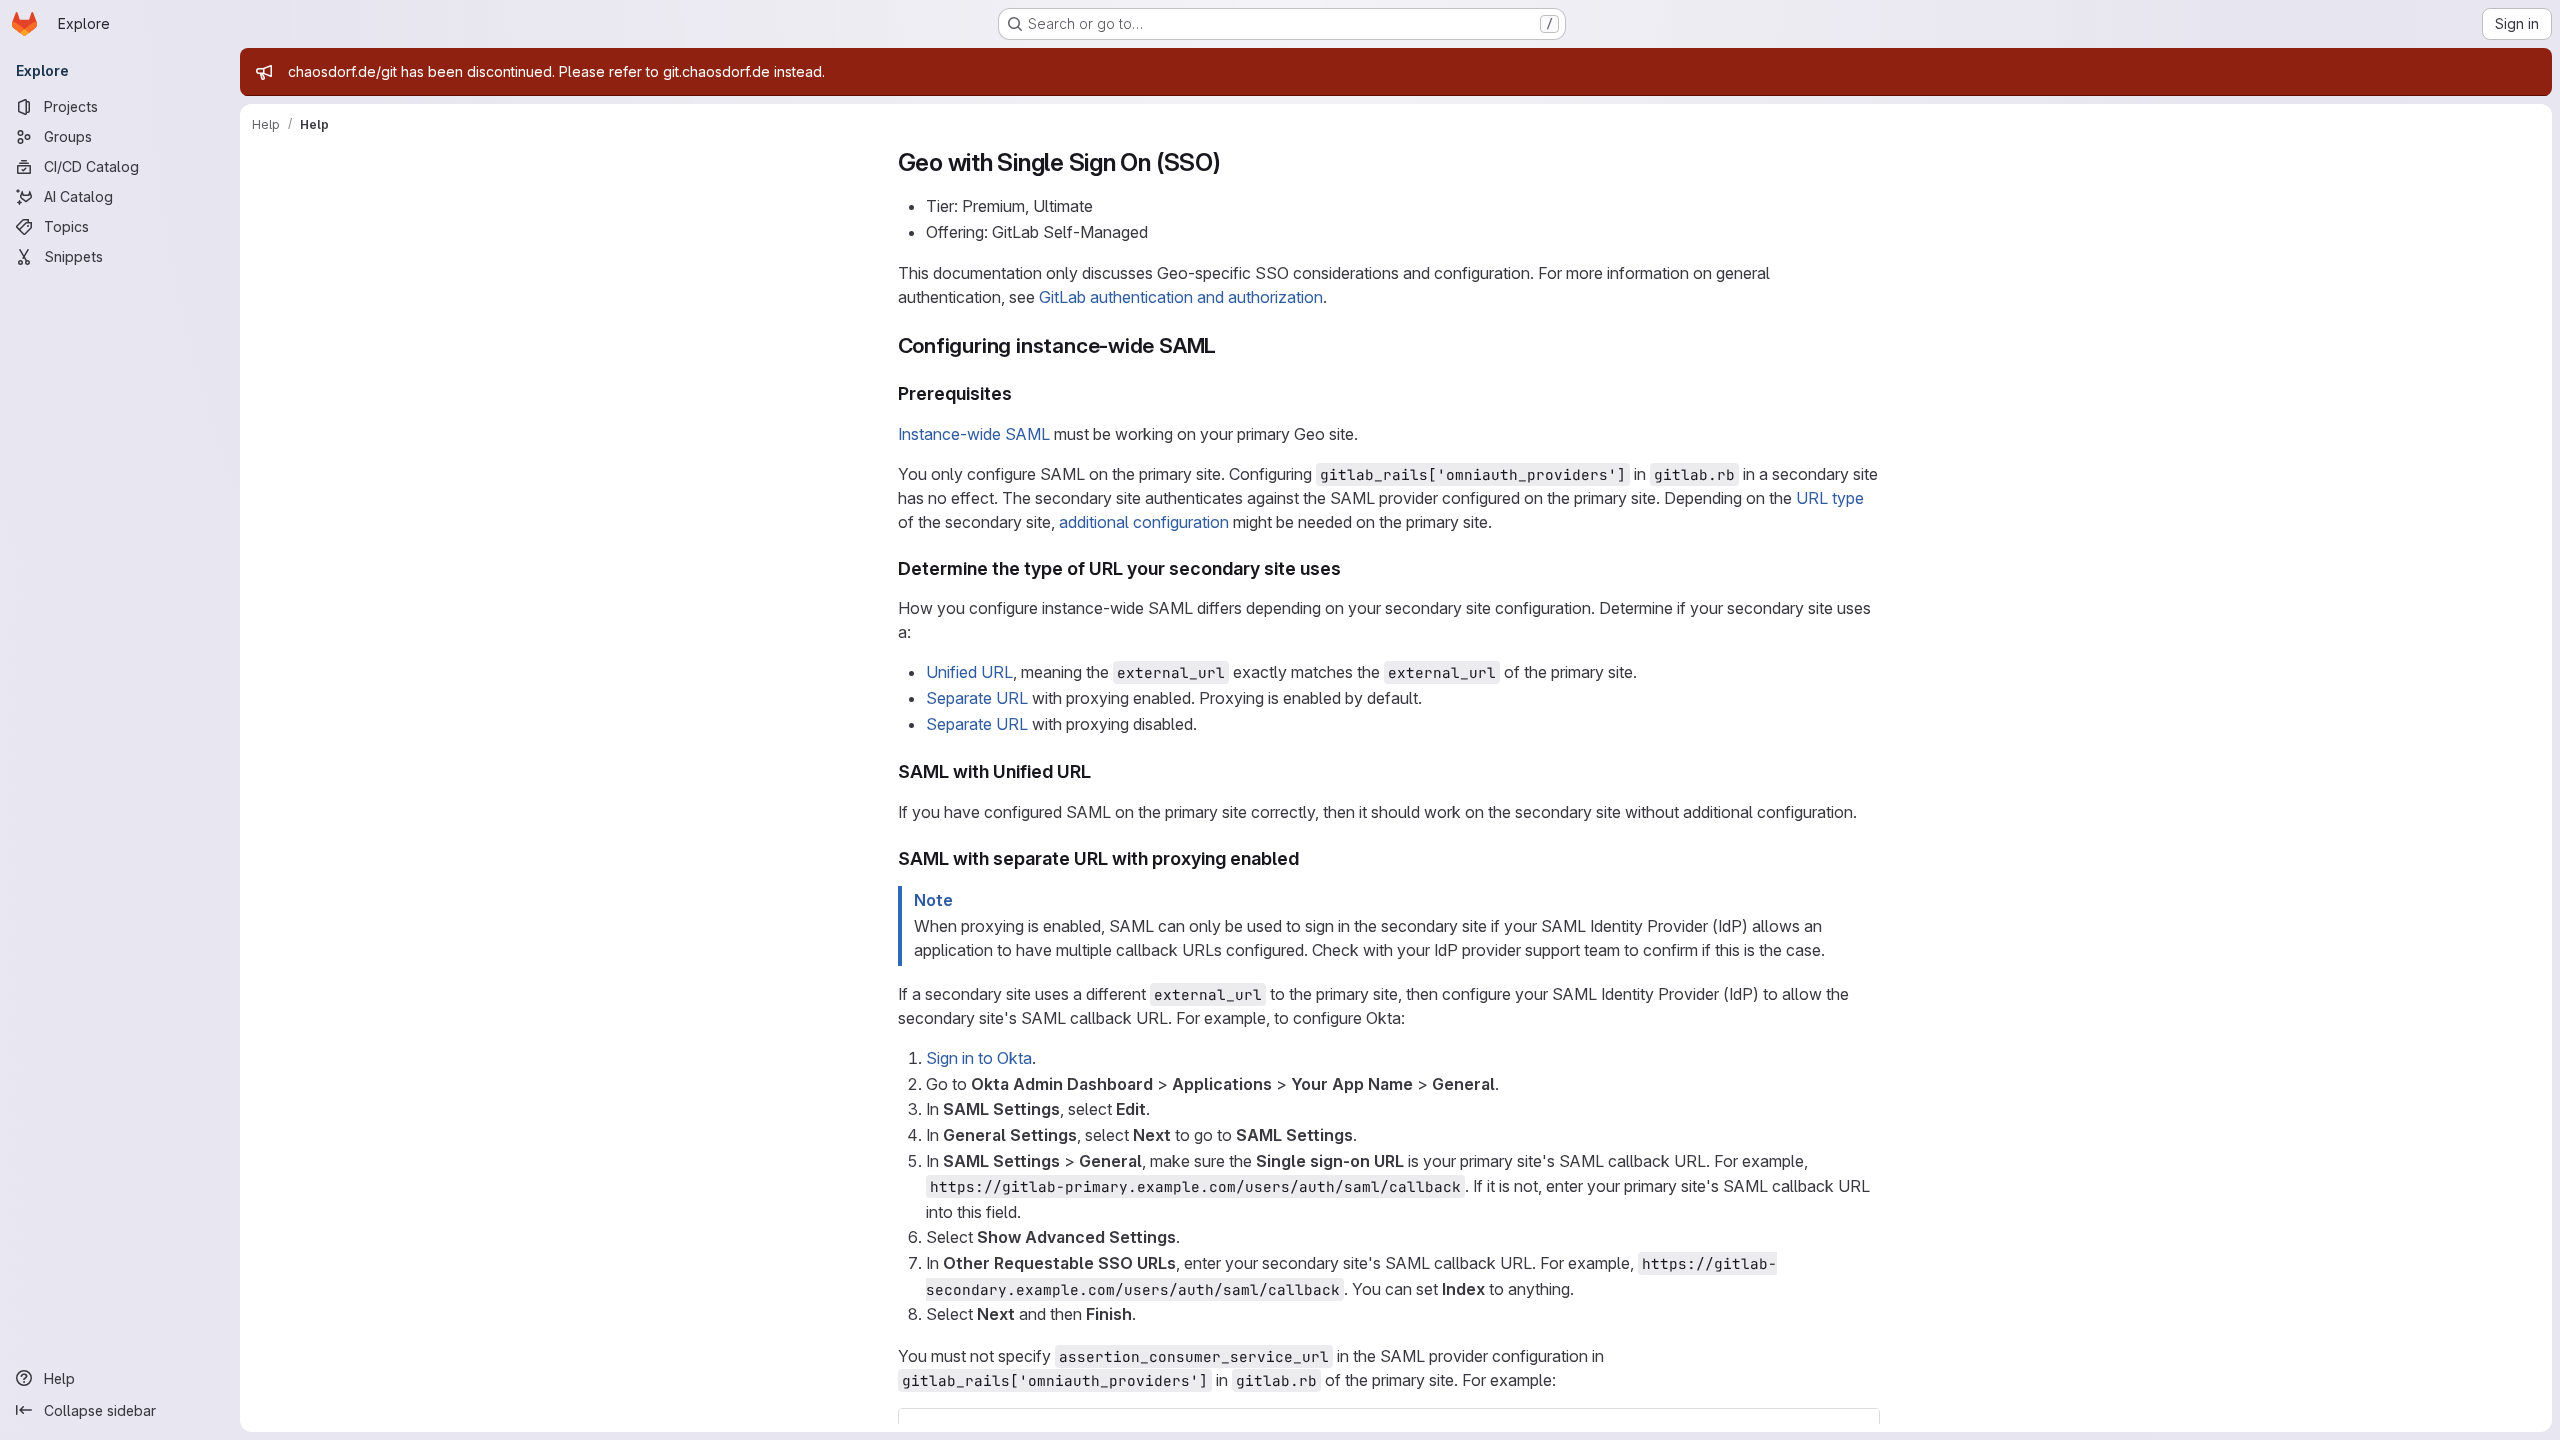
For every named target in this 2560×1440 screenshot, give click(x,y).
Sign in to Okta (979, 1058)
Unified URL (969, 672)
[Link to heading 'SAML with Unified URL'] (1101, 771)
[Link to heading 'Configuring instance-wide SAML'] (1227, 345)
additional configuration (1144, 522)
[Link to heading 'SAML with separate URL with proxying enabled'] (1309, 858)
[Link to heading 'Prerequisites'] (1022, 393)
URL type (1830, 498)
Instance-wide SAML (974, 434)
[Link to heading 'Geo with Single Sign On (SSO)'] (1234, 162)
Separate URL (977, 698)
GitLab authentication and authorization (1181, 297)
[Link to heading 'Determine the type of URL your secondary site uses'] (1351, 568)
